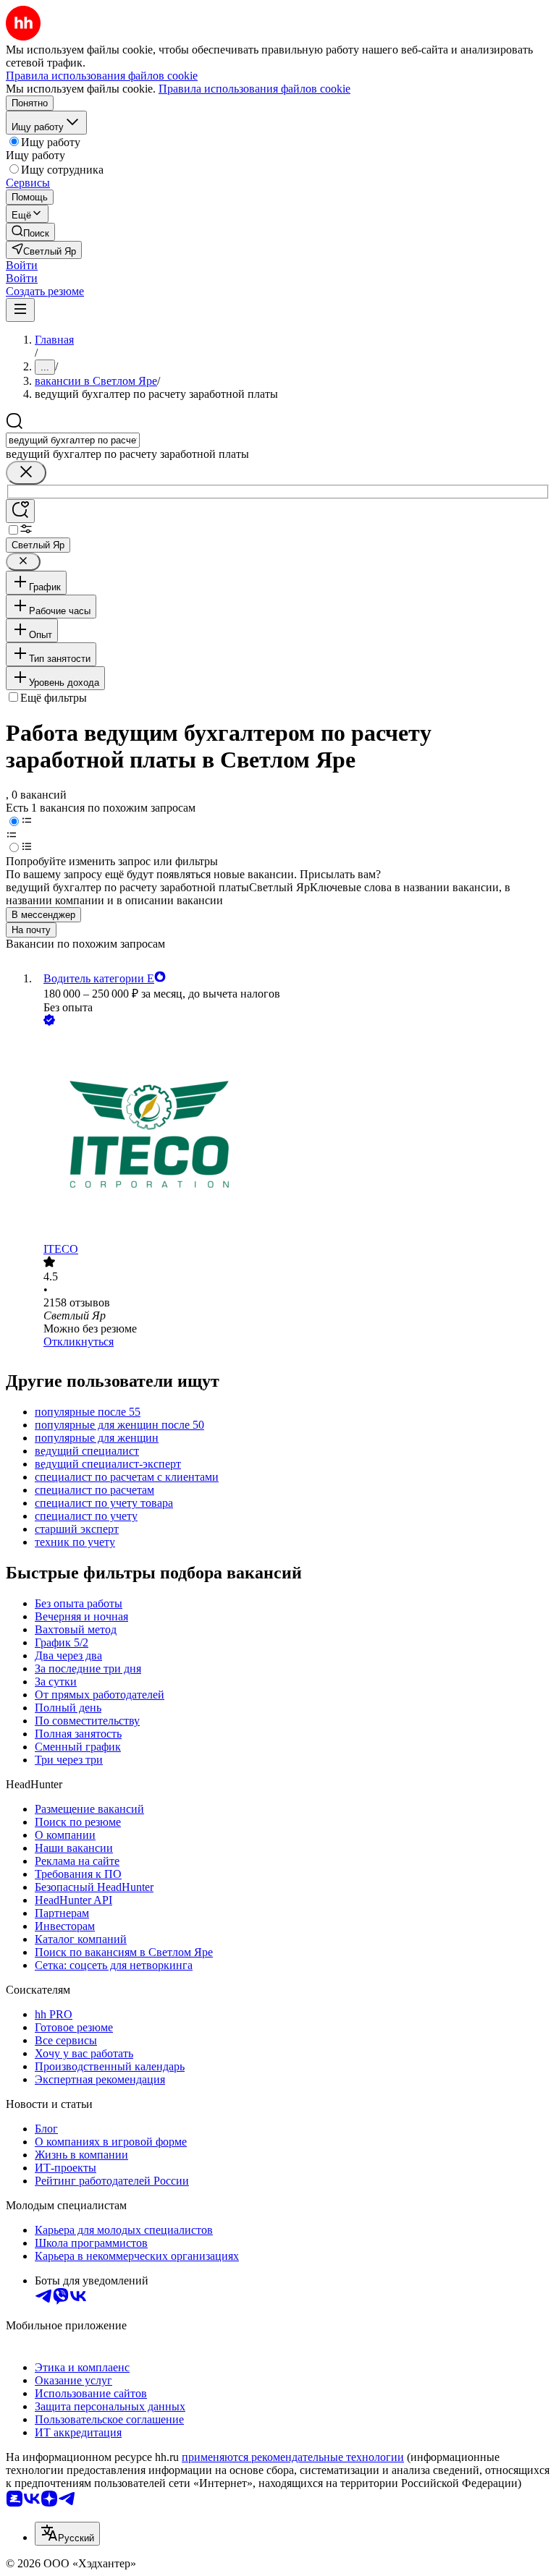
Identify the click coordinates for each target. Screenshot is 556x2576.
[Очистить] (26, 473)
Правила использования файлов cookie (254, 89)
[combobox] (73, 440)
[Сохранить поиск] (20, 511)
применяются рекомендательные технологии (293, 2457)
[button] (22, 265)
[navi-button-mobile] (20, 310)
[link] (30, 232)
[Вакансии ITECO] (292, 1136)
